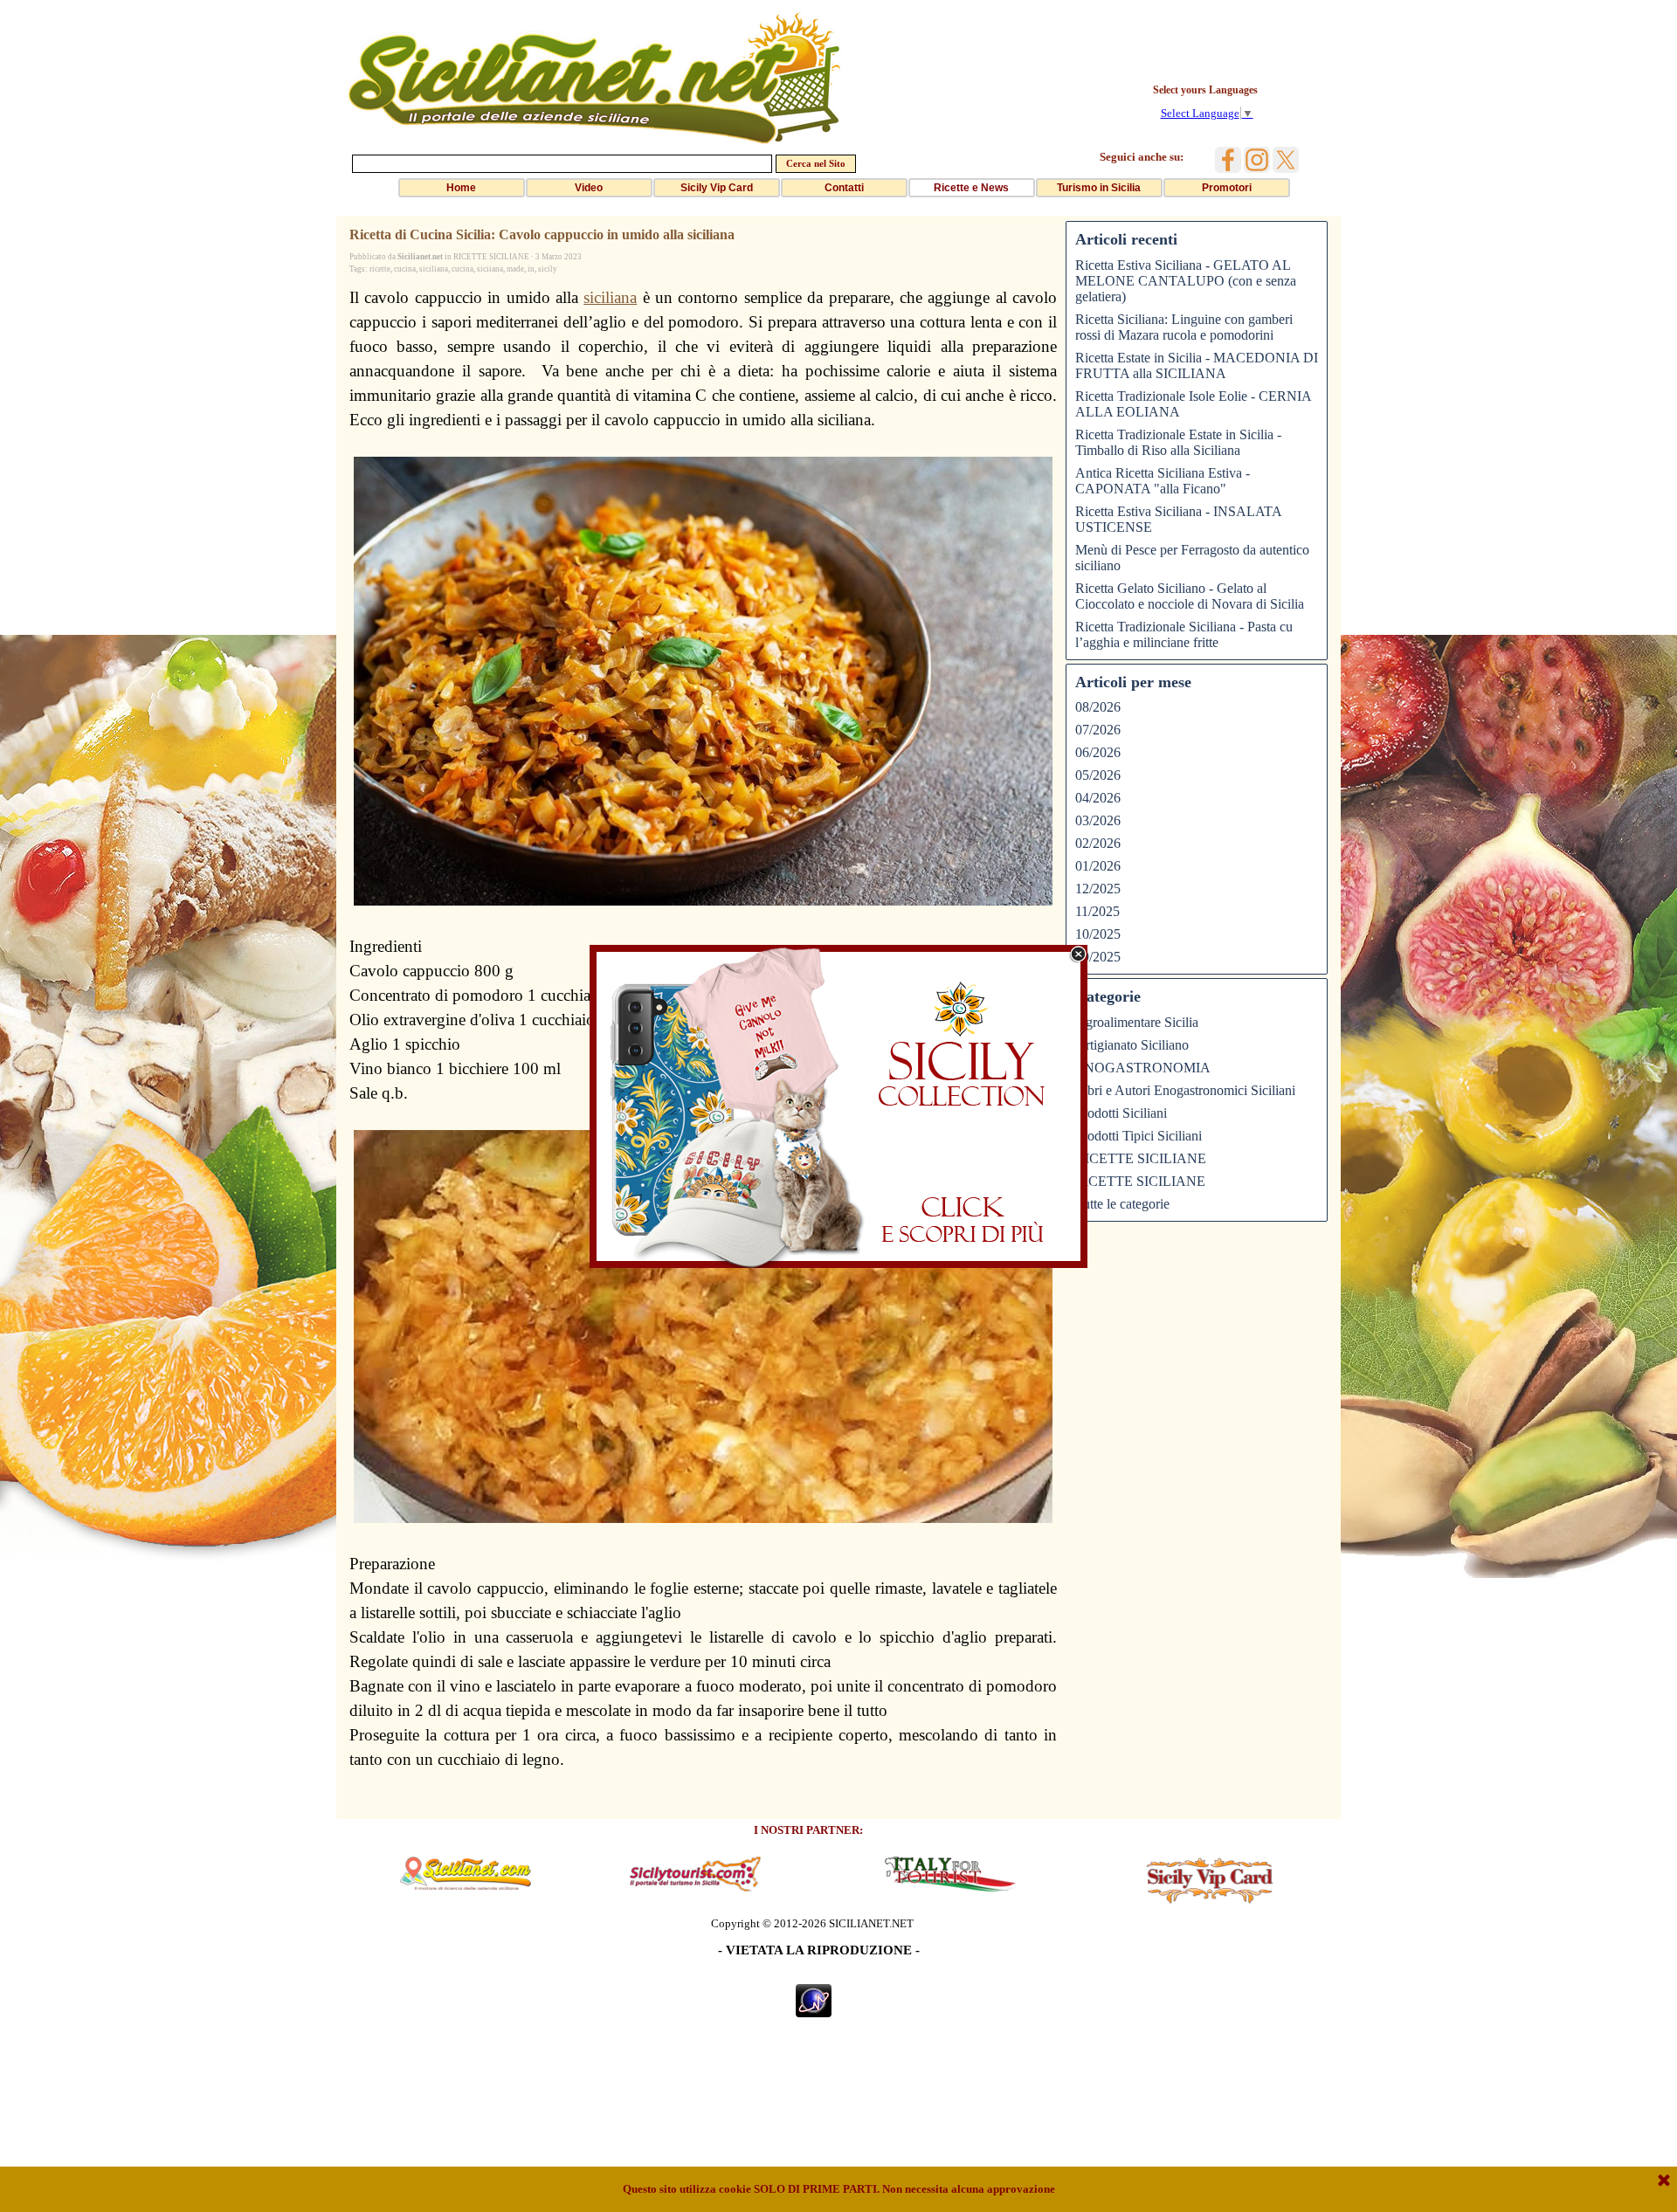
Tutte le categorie (1122, 1204)
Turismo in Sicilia (1099, 188)
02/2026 (1098, 843)
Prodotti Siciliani (1121, 1113)
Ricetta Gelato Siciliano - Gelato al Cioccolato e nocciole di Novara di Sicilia (1190, 596)
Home (461, 188)
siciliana (434, 269)
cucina (405, 269)
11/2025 (1097, 911)
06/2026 (1098, 752)
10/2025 (1098, 934)
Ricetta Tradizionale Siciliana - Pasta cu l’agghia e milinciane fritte (1184, 634)
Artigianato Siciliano (1132, 1045)
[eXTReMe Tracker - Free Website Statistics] (814, 2010)
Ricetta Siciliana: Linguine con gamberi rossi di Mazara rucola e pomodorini (1184, 327)
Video (589, 188)
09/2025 (1098, 957)
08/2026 (1098, 707)
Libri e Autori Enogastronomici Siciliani (1185, 1090)
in (531, 269)
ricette (380, 269)
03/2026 (1098, 820)
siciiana (490, 269)
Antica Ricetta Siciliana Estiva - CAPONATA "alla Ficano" (1163, 481)
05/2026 (1098, 775)
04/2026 (1098, 798)
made (515, 269)
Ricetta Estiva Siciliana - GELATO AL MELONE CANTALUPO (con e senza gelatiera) (1186, 281)
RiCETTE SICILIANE (1140, 1181)
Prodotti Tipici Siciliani (1139, 1136)
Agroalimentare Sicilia (1137, 1022)
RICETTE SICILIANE (1141, 1158)
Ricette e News (971, 188)
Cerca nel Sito (816, 164)
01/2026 (1098, 866)
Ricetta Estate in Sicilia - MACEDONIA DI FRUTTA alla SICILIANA (1197, 365)
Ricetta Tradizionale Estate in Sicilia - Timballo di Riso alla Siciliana (1178, 442)
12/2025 (1098, 889)
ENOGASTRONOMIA (1143, 1068)
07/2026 (1098, 730)
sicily (548, 269)
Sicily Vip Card (717, 188)
